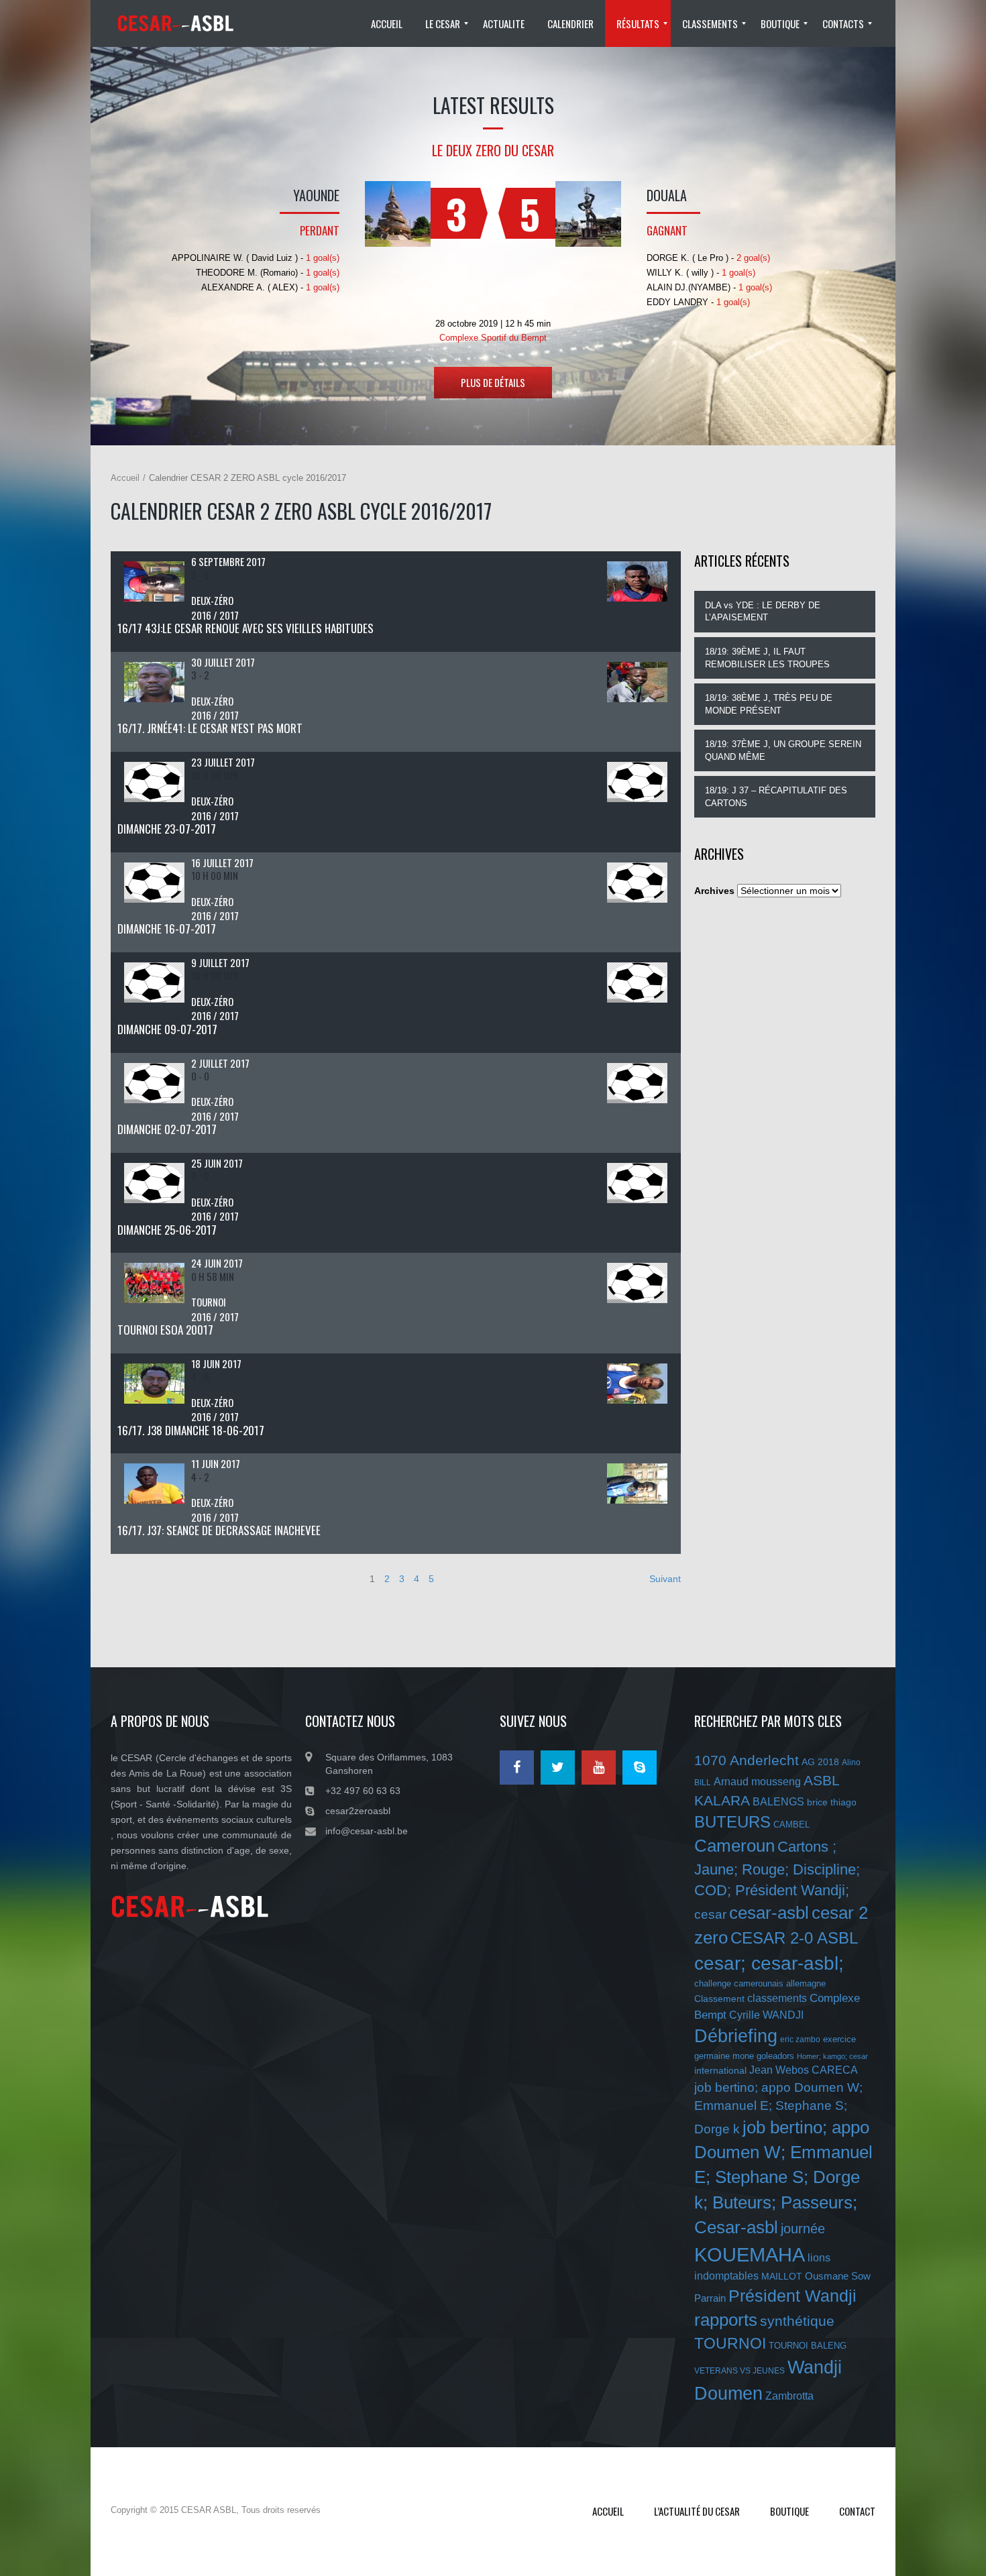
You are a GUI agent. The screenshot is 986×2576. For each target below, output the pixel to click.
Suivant (665, 1579)
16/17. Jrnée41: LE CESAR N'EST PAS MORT (210, 728)
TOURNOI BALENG (808, 2346)
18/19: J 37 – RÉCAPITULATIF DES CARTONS (776, 797)
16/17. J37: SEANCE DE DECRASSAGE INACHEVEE (219, 1530)
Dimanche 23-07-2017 (167, 829)
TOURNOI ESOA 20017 (165, 1330)
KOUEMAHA (750, 2254)
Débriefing (736, 2036)
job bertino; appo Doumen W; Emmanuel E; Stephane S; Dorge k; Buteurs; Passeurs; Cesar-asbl (783, 2178)
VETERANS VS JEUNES (739, 2371)
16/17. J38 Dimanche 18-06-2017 (191, 1430)
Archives (714, 891)
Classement (719, 1999)
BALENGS (778, 1802)
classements (777, 1998)
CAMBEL (791, 1825)
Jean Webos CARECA (804, 2070)
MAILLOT (782, 2276)
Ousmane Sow (838, 2276)
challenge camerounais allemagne (760, 1983)
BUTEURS (732, 1822)
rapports (726, 2320)
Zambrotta (789, 2396)
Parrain (710, 2298)
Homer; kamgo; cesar (832, 2056)
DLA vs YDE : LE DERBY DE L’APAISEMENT (763, 612)
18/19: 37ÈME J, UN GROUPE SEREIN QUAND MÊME (783, 750)
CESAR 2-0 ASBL (794, 1938)
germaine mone (724, 2056)
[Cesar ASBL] (181, 23)
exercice (839, 2039)
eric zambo (800, 2039)
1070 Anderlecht (747, 1760)
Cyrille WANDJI (766, 2015)
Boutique (789, 2511)
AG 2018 (820, 1762)
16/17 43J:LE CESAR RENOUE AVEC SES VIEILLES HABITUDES (245, 628)
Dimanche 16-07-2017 (167, 929)
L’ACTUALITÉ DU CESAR (697, 2511)
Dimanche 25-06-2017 (167, 1230)
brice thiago (832, 1802)
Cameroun (734, 1846)
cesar (710, 1914)
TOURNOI (730, 2343)
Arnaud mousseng (757, 1782)
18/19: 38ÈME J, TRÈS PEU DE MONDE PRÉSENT (769, 704)
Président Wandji (792, 2296)
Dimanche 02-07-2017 (167, 1129)
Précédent (132, 1579)
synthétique (797, 2321)
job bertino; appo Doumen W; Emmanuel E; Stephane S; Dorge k (778, 2108)
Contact (857, 2511)
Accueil (125, 478)
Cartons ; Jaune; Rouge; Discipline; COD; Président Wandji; (777, 1868)
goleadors (775, 2056)
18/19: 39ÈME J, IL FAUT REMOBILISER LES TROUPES (767, 658)
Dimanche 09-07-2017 (167, 1029)
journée (803, 2229)
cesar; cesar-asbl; (769, 1963)
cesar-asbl (769, 1913)
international (720, 2070)
